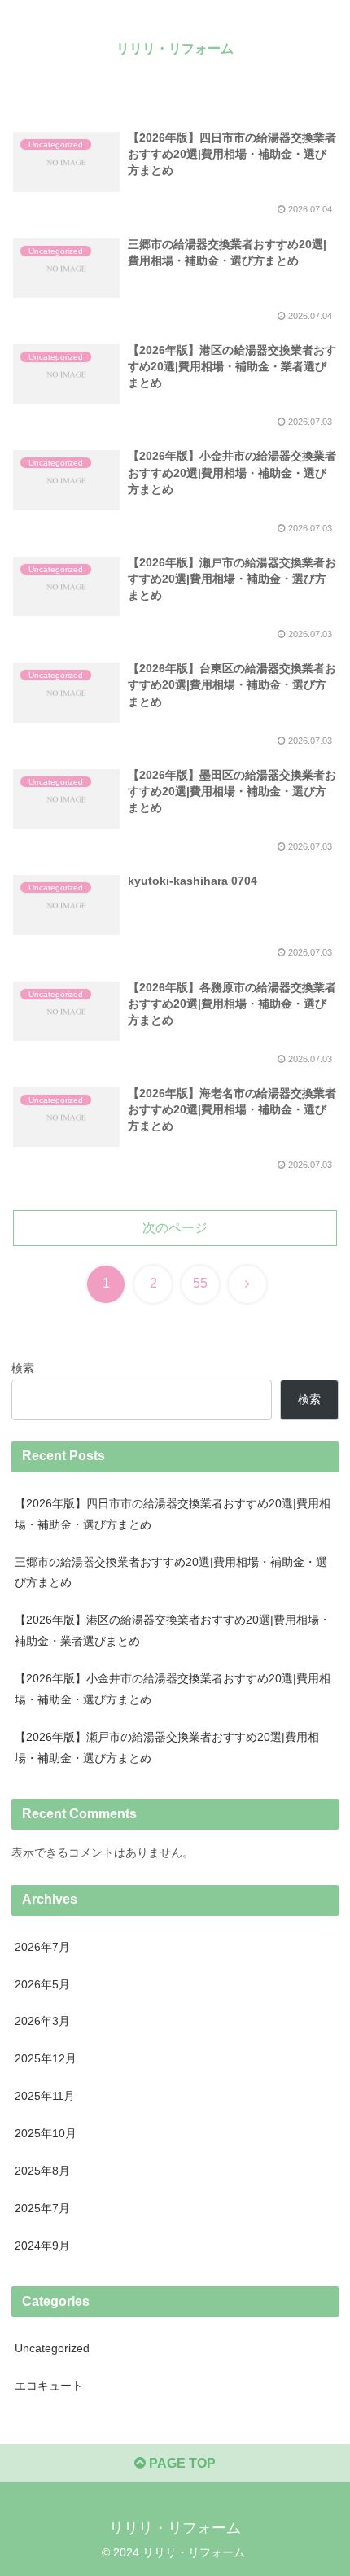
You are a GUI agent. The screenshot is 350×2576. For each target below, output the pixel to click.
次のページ (175, 1228)
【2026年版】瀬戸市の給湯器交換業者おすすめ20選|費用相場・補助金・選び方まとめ (167, 1747)
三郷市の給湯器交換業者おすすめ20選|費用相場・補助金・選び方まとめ (171, 1572)
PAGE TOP (181, 2463)
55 (200, 1283)
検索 (23, 1368)
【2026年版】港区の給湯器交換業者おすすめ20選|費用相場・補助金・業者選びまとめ (173, 1630)
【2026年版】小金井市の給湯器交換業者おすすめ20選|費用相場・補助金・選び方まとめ (173, 1689)
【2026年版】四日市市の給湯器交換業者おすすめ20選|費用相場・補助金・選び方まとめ (173, 1514)
